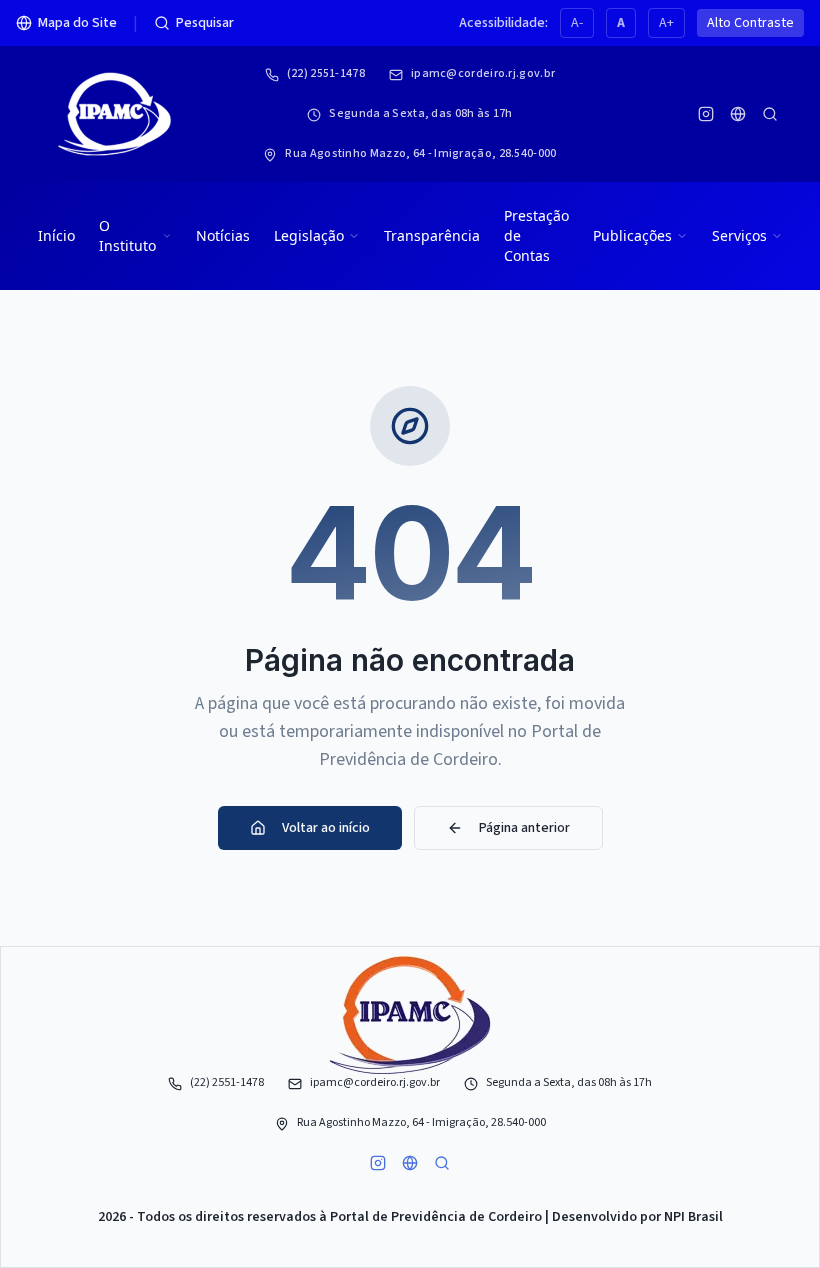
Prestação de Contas (536, 235)
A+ (666, 23)
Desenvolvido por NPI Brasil (637, 1217)
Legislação (309, 235)
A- (577, 23)
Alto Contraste (750, 23)
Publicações (632, 235)
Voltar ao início (326, 828)
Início (56, 235)
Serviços (739, 235)
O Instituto (127, 235)
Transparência (432, 235)
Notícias (223, 235)
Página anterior (524, 828)
